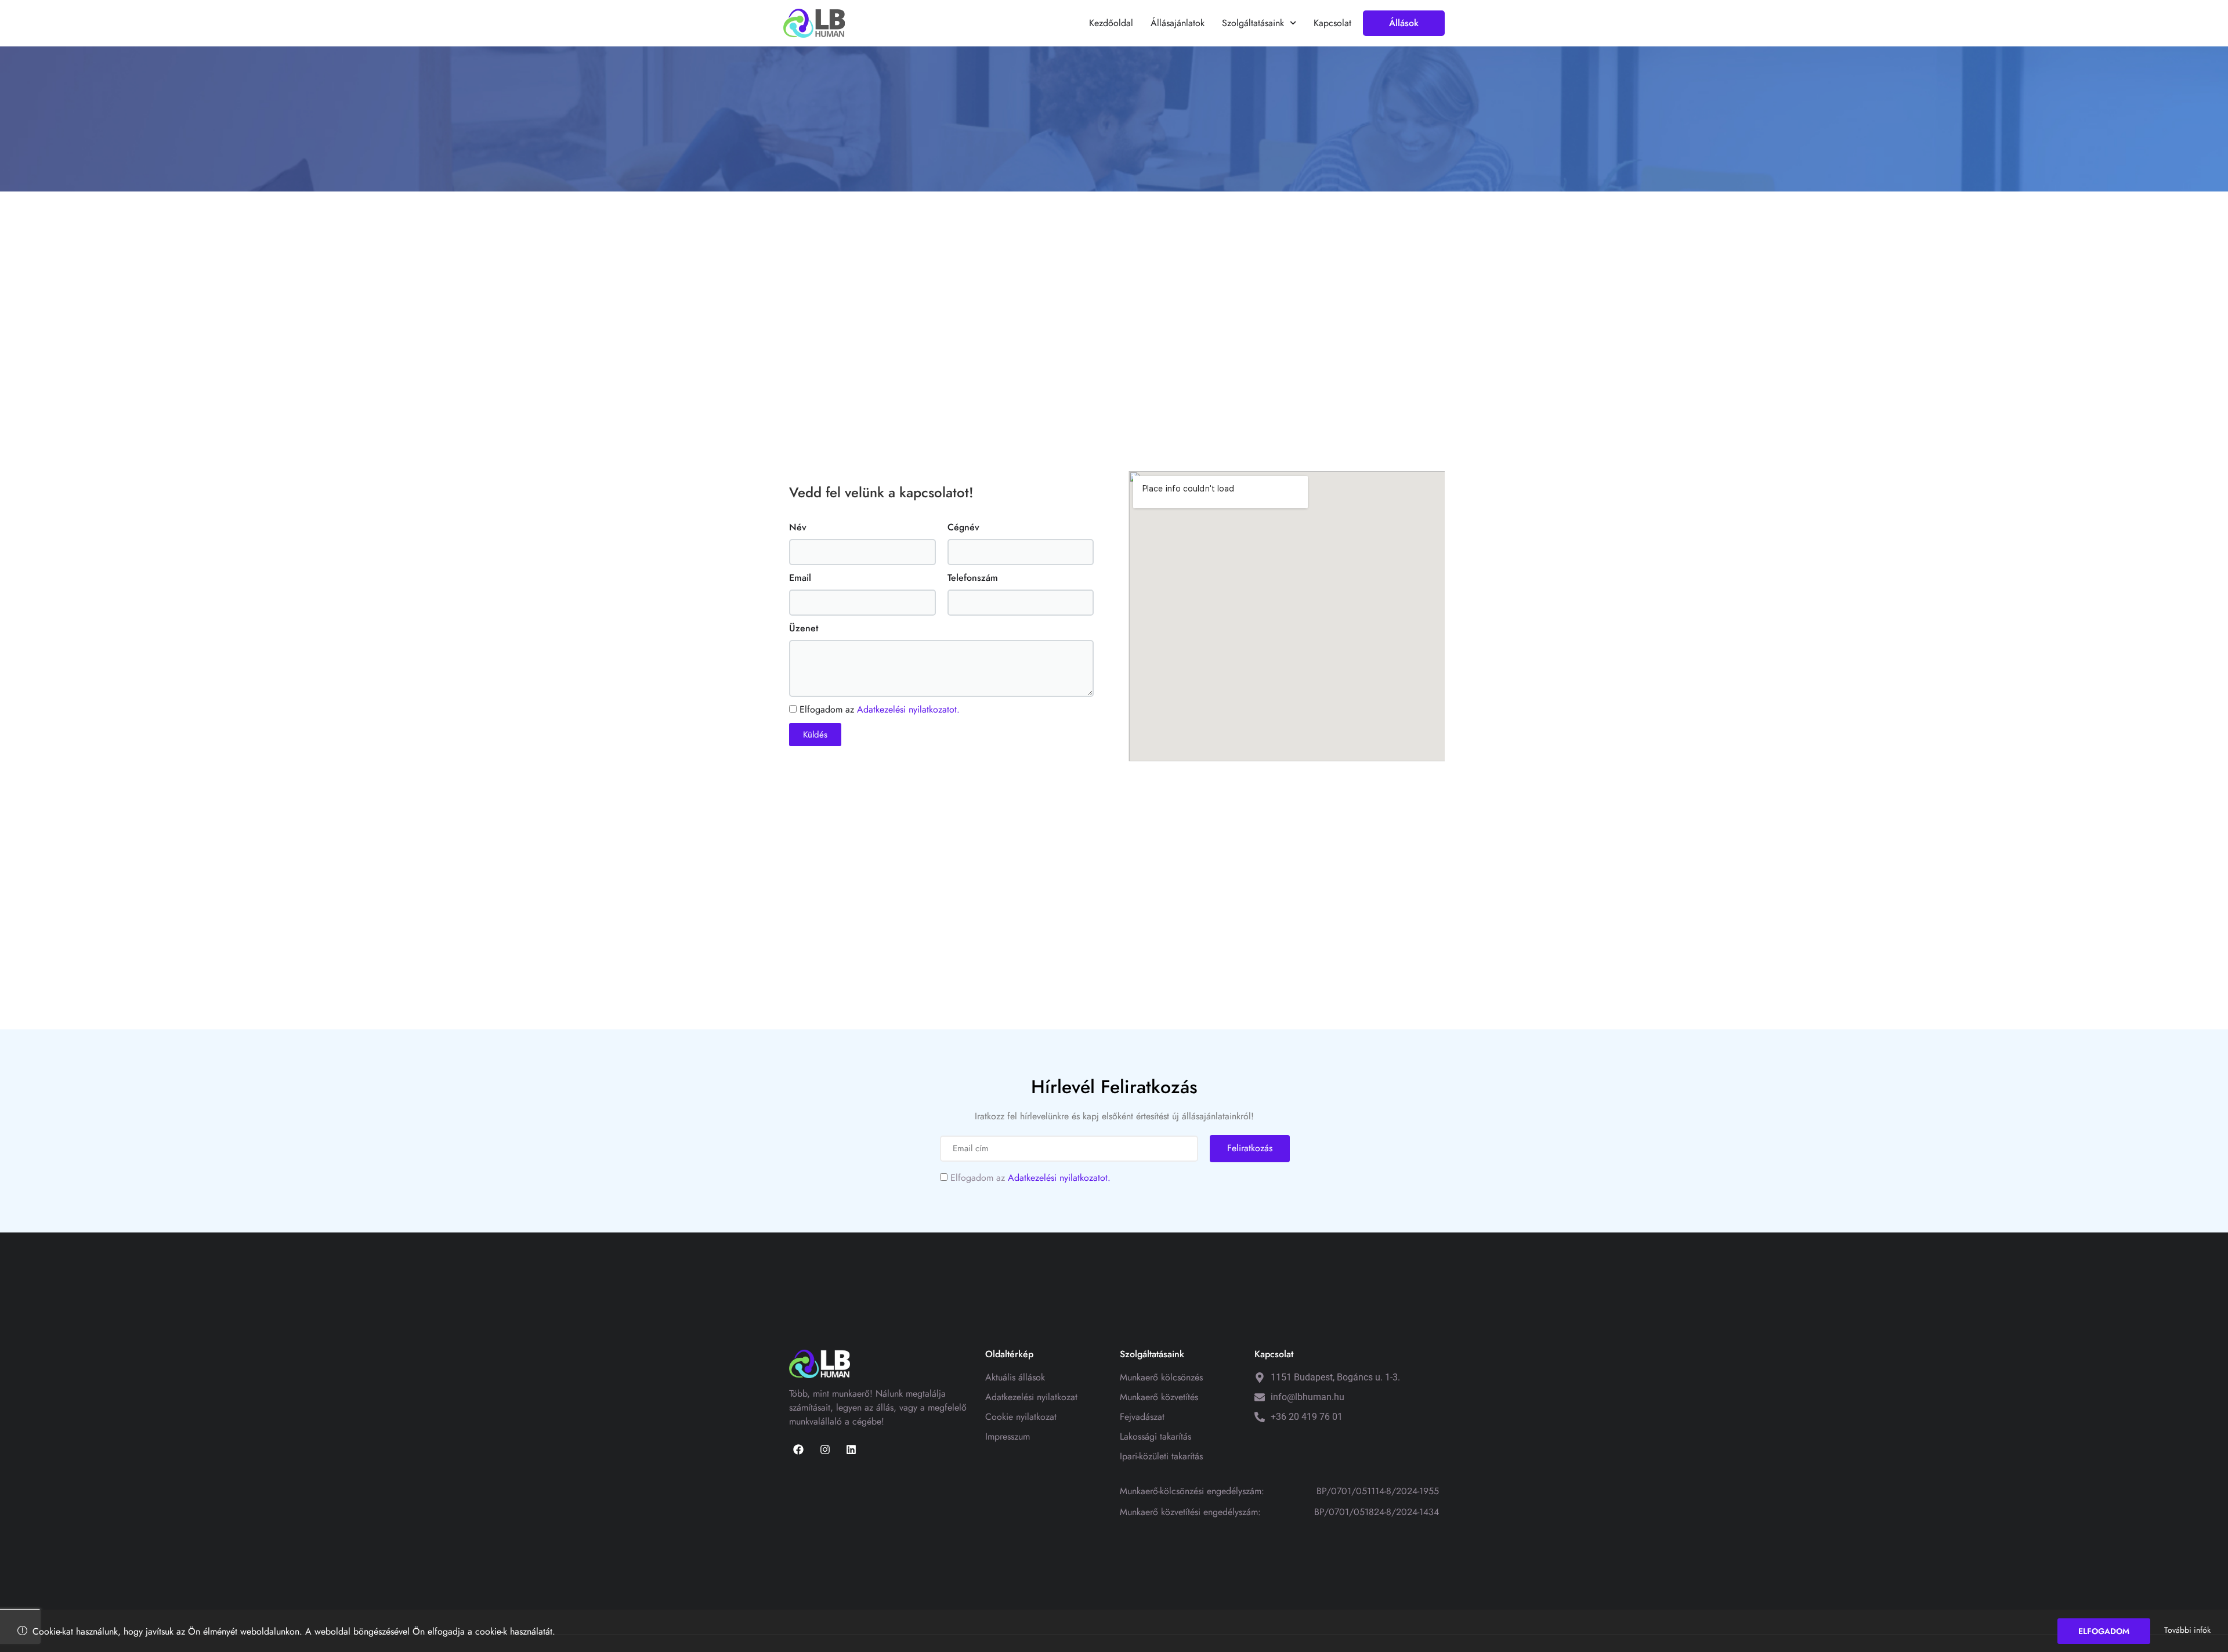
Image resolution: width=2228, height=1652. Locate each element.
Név (798, 527)
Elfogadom (2104, 1631)
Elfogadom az (880, 709)
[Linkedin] (851, 1449)
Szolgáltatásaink (1253, 23)
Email (800, 578)
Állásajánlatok (1178, 23)
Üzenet (804, 628)
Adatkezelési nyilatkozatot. (908, 709)
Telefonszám (973, 578)
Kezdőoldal (1111, 23)
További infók (2187, 1630)
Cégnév (963, 527)
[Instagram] (824, 1449)
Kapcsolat (1332, 23)
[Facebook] (798, 1449)
